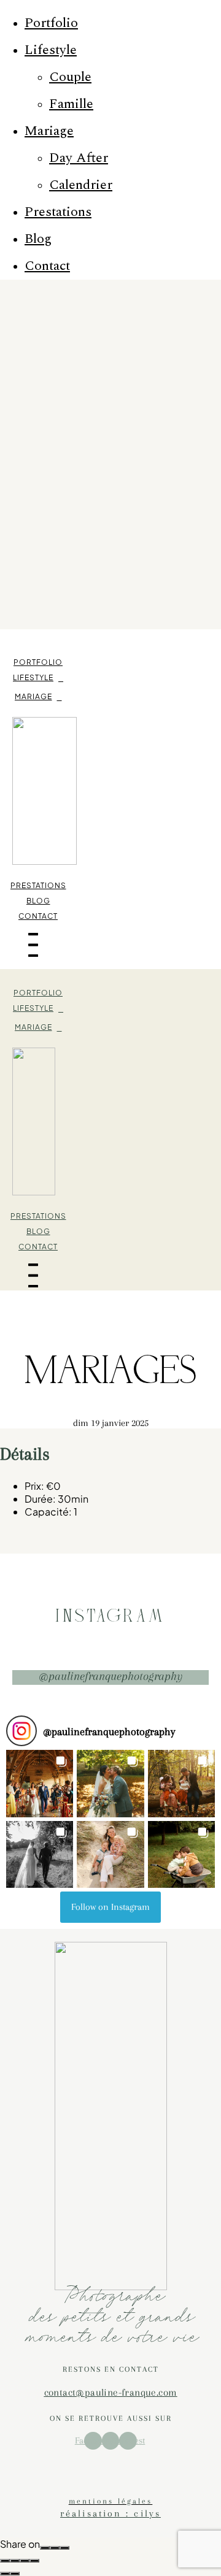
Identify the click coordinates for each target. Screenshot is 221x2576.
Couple (70, 77)
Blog (38, 239)
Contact (47, 266)
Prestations (58, 212)
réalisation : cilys (110, 2513)
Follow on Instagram (110, 1907)
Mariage (49, 131)
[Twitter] (55, 2548)
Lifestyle (51, 50)
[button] (40, 1783)
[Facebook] (45, 2548)
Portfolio (51, 23)
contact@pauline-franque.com (111, 2392)
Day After (79, 158)
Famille (71, 104)
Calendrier (81, 185)
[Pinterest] (64, 2548)
